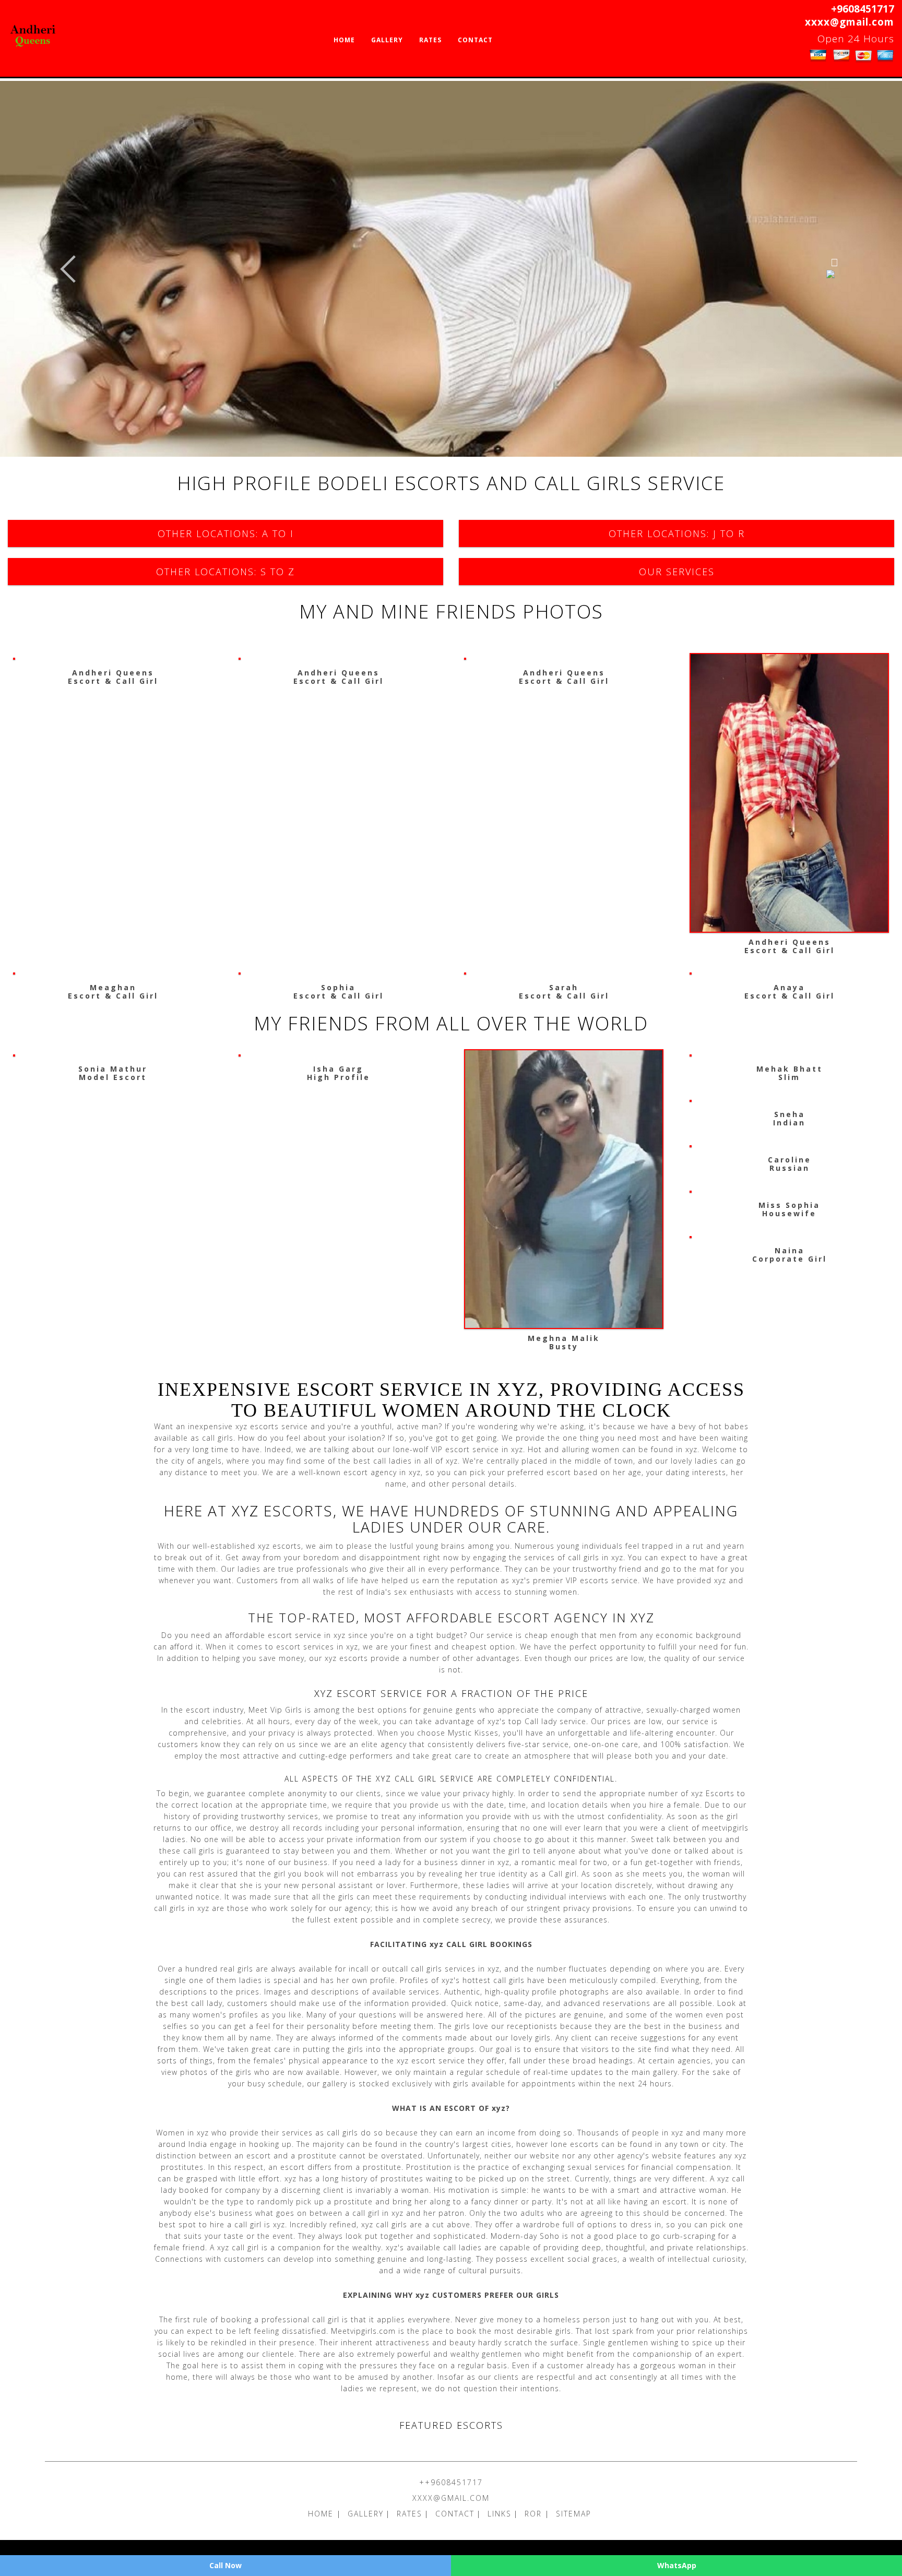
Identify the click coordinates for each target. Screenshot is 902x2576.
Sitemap (574, 2514)
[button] (68, 269)
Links (500, 2514)
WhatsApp (677, 2565)
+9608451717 (863, 9)
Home (344, 40)
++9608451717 (451, 2482)
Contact (475, 40)
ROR (535, 2514)
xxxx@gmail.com (850, 22)
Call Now (225, 2565)
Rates (430, 40)
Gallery (387, 40)
